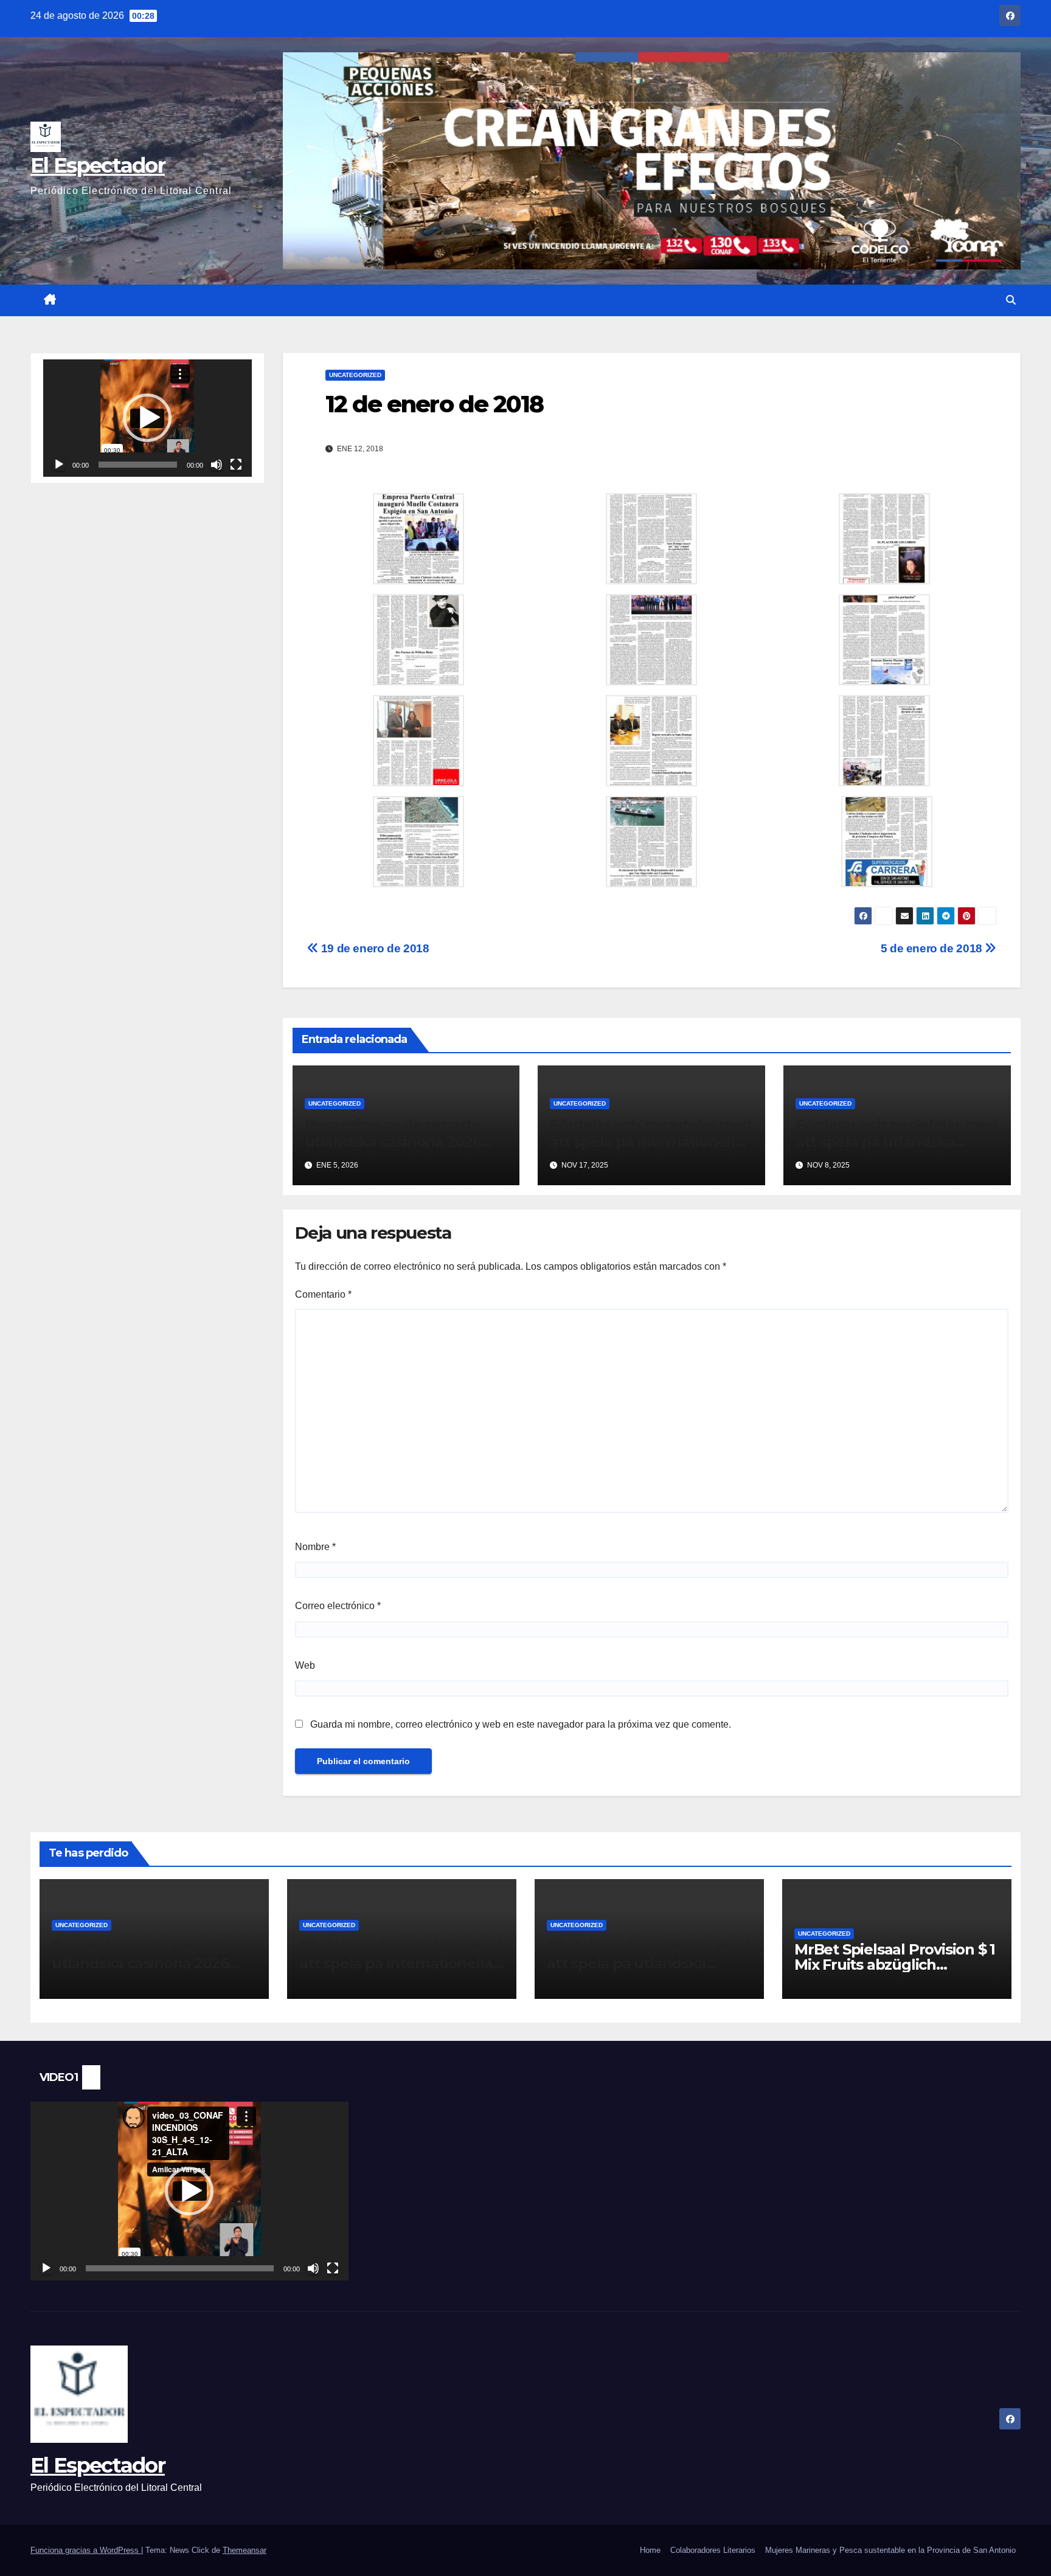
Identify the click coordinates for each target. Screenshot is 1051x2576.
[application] (147, 418)
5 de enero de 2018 (933, 948)
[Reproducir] (59, 465)
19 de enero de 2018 (373, 948)
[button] (1011, 300)
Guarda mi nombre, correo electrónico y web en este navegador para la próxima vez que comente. (521, 1724)
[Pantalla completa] (236, 465)
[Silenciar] (217, 465)
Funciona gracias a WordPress (86, 2550)
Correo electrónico (338, 1606)
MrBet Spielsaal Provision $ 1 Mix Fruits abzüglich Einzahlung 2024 (895, 1965)
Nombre (315, 1547)
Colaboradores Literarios (713, 2550)
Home (650, 2550)
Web (305, 1665)
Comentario (323, 1294)
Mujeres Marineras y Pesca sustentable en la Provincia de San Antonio (890, 2550)
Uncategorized (355, 375)
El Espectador (98, 165)
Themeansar (245, 2550)
